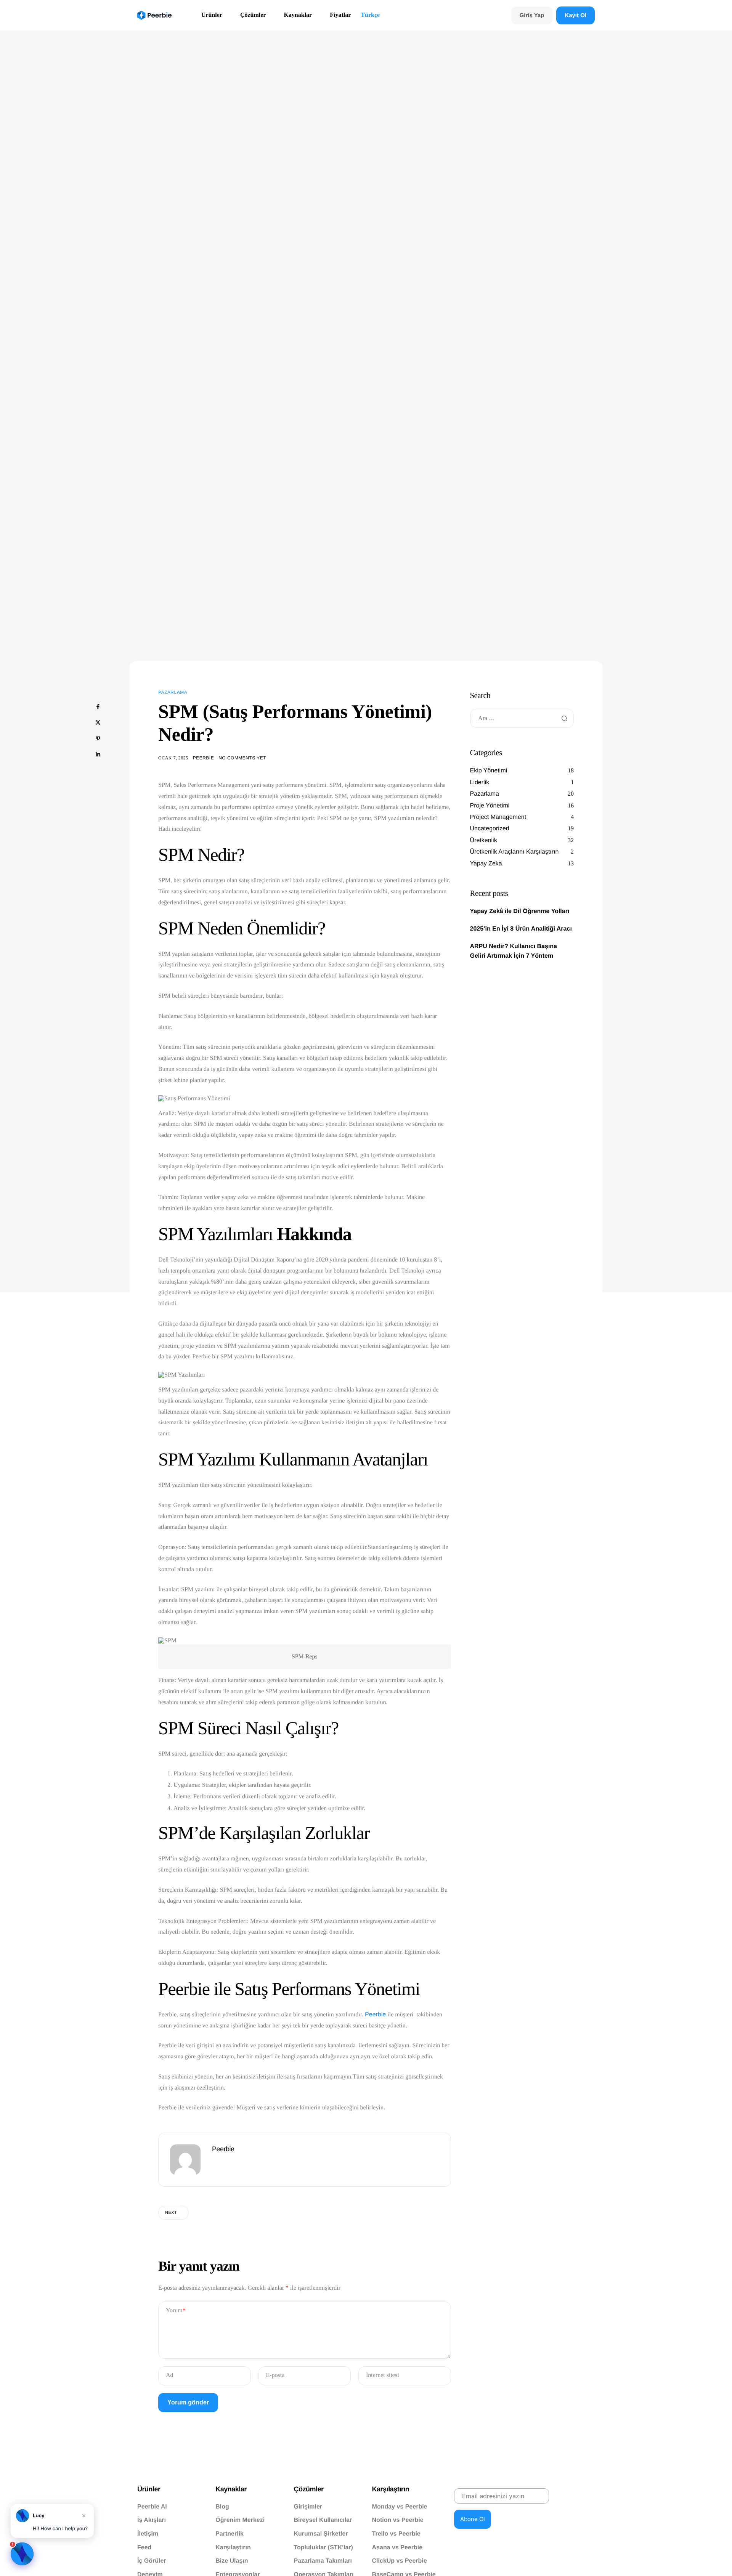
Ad (170, 2375)
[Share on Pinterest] (98, 738)
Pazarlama (173, 692)
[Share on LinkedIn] (98, 754)
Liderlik (480, 782)
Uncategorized (490, 829)
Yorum (176, 2310)
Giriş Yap (532, 15)
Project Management (498, 817)
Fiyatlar (340, 15)
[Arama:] (522, 718)
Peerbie (203, 758)
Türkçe (370, 15)
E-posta (275, 2375)
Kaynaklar (298, 15)
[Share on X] (98, 722)
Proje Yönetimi (490, 806)
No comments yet (242, 758)
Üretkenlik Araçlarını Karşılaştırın (514, 852)
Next (171, 2213)
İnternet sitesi (383, 2375)
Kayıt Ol (575, 15)
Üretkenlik (484, 840)
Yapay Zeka (486, 864)
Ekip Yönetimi (489, 771)
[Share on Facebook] (98, 706)
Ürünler (212, 15)
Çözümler (253, 15)
